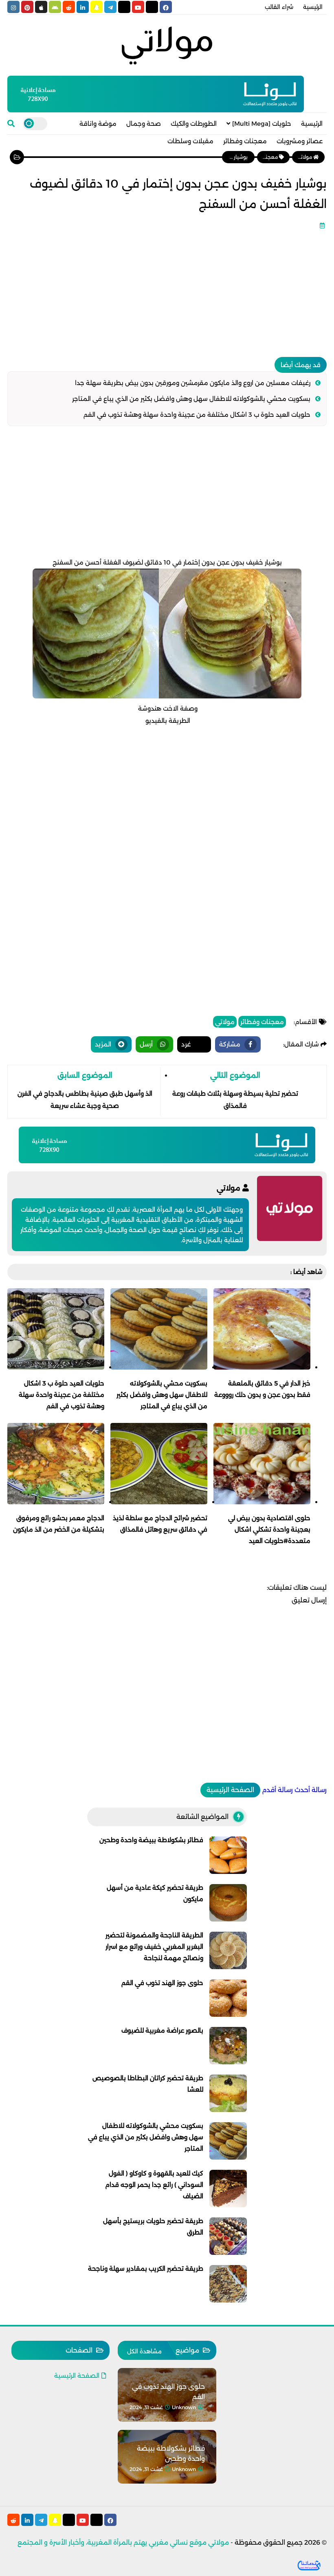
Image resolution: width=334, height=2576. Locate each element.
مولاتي (225, 1022)
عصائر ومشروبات (300, 141)
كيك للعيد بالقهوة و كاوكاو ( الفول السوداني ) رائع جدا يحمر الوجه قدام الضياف (154, 2185)
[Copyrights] (309, 2565)
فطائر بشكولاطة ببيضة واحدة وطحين (151, 1840)
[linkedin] (83, 7)
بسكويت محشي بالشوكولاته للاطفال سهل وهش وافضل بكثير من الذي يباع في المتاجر (191, 399)
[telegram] (110, 7)
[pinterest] (27, 7)
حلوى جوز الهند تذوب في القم (162, 1983)
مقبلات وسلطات (190, 141)
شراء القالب (279, 7)
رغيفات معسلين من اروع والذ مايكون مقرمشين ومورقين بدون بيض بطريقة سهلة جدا (193, 383)
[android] (55, 7)
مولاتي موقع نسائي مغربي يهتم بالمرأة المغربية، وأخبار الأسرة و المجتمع (123, 2542)
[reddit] (69, 7)
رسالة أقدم (277, 1790)
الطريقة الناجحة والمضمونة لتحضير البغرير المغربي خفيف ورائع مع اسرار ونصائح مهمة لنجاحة (154, 1947)
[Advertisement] (167, 290)
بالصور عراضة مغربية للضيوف (162, 2030)
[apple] (41, 7)
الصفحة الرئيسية (230, 1790)
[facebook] (166, 7)
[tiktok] (124, 7)
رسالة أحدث (311, 1790)
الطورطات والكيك (194, 124)
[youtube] (138, 7)
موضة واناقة (98, 124)
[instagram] (13, 7)
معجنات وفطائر (245, 141)
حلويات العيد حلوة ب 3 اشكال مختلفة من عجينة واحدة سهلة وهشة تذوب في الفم (197, 415)
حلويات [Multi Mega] (262, 124)
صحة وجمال (144, 124)
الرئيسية (313, 7)
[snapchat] (97, 7)
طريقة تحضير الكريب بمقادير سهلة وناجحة (146, 2268)
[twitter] (152, 7)
